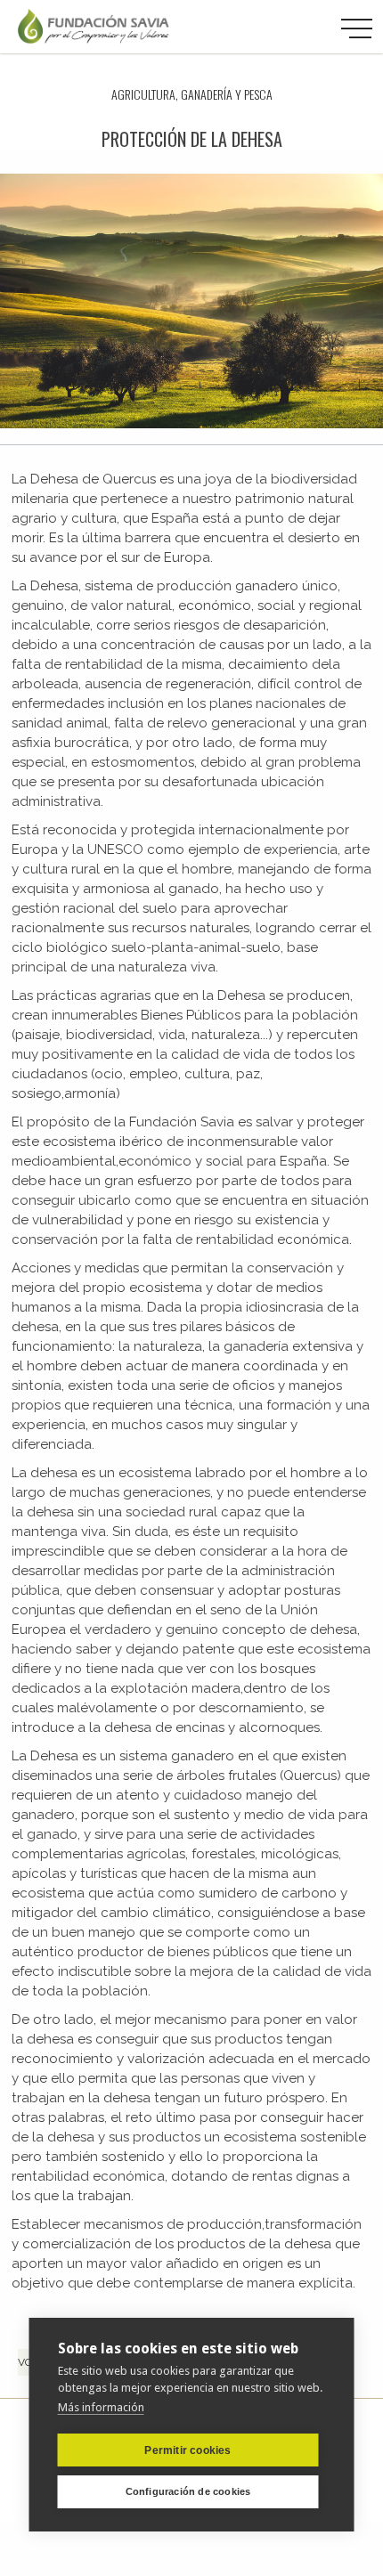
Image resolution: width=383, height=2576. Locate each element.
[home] (94, 27)
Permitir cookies (187, 2450)
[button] (356, 29)
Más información (101, 2407)
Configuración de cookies (188, 2491)
